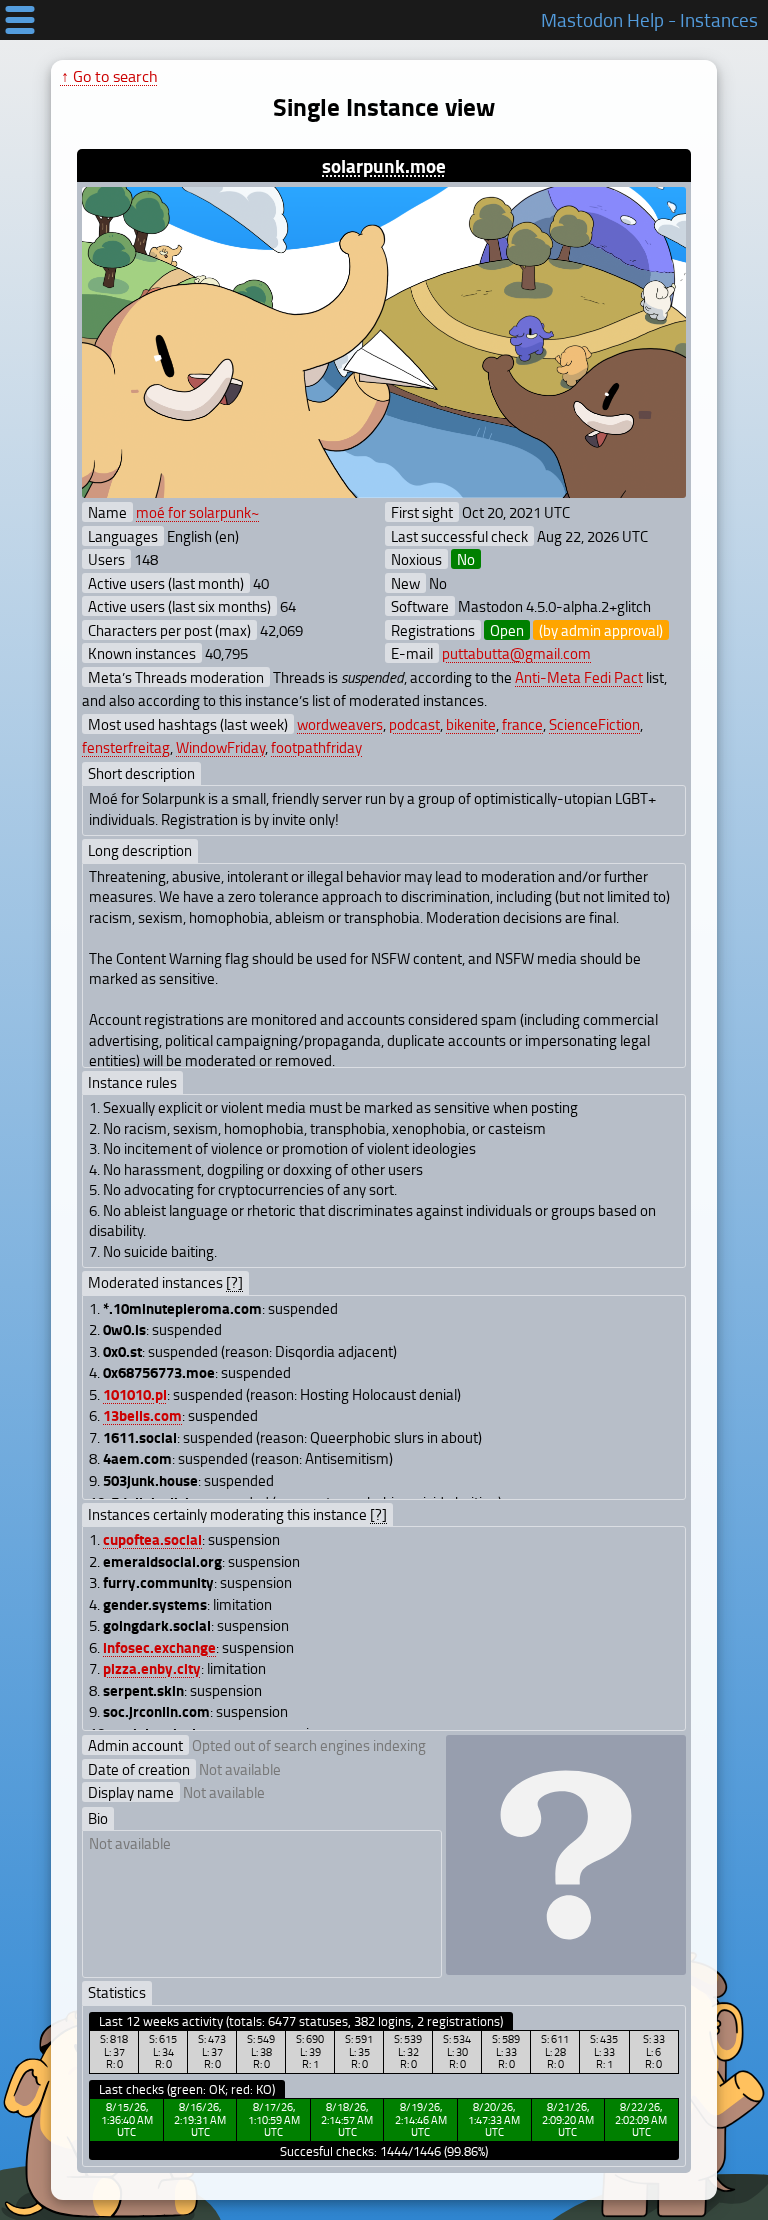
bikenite (471, 724)
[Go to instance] (383, 343)
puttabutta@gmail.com (516, 653)
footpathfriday (316, 747)
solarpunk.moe (384, 165)
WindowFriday (220, 747)
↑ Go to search (109, 76)
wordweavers (340, 724)
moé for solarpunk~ (197, 512)
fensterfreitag (126, 747)
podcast (414, 724)
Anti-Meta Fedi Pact (579, 677)
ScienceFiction (594, 724)
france (522, 724)
